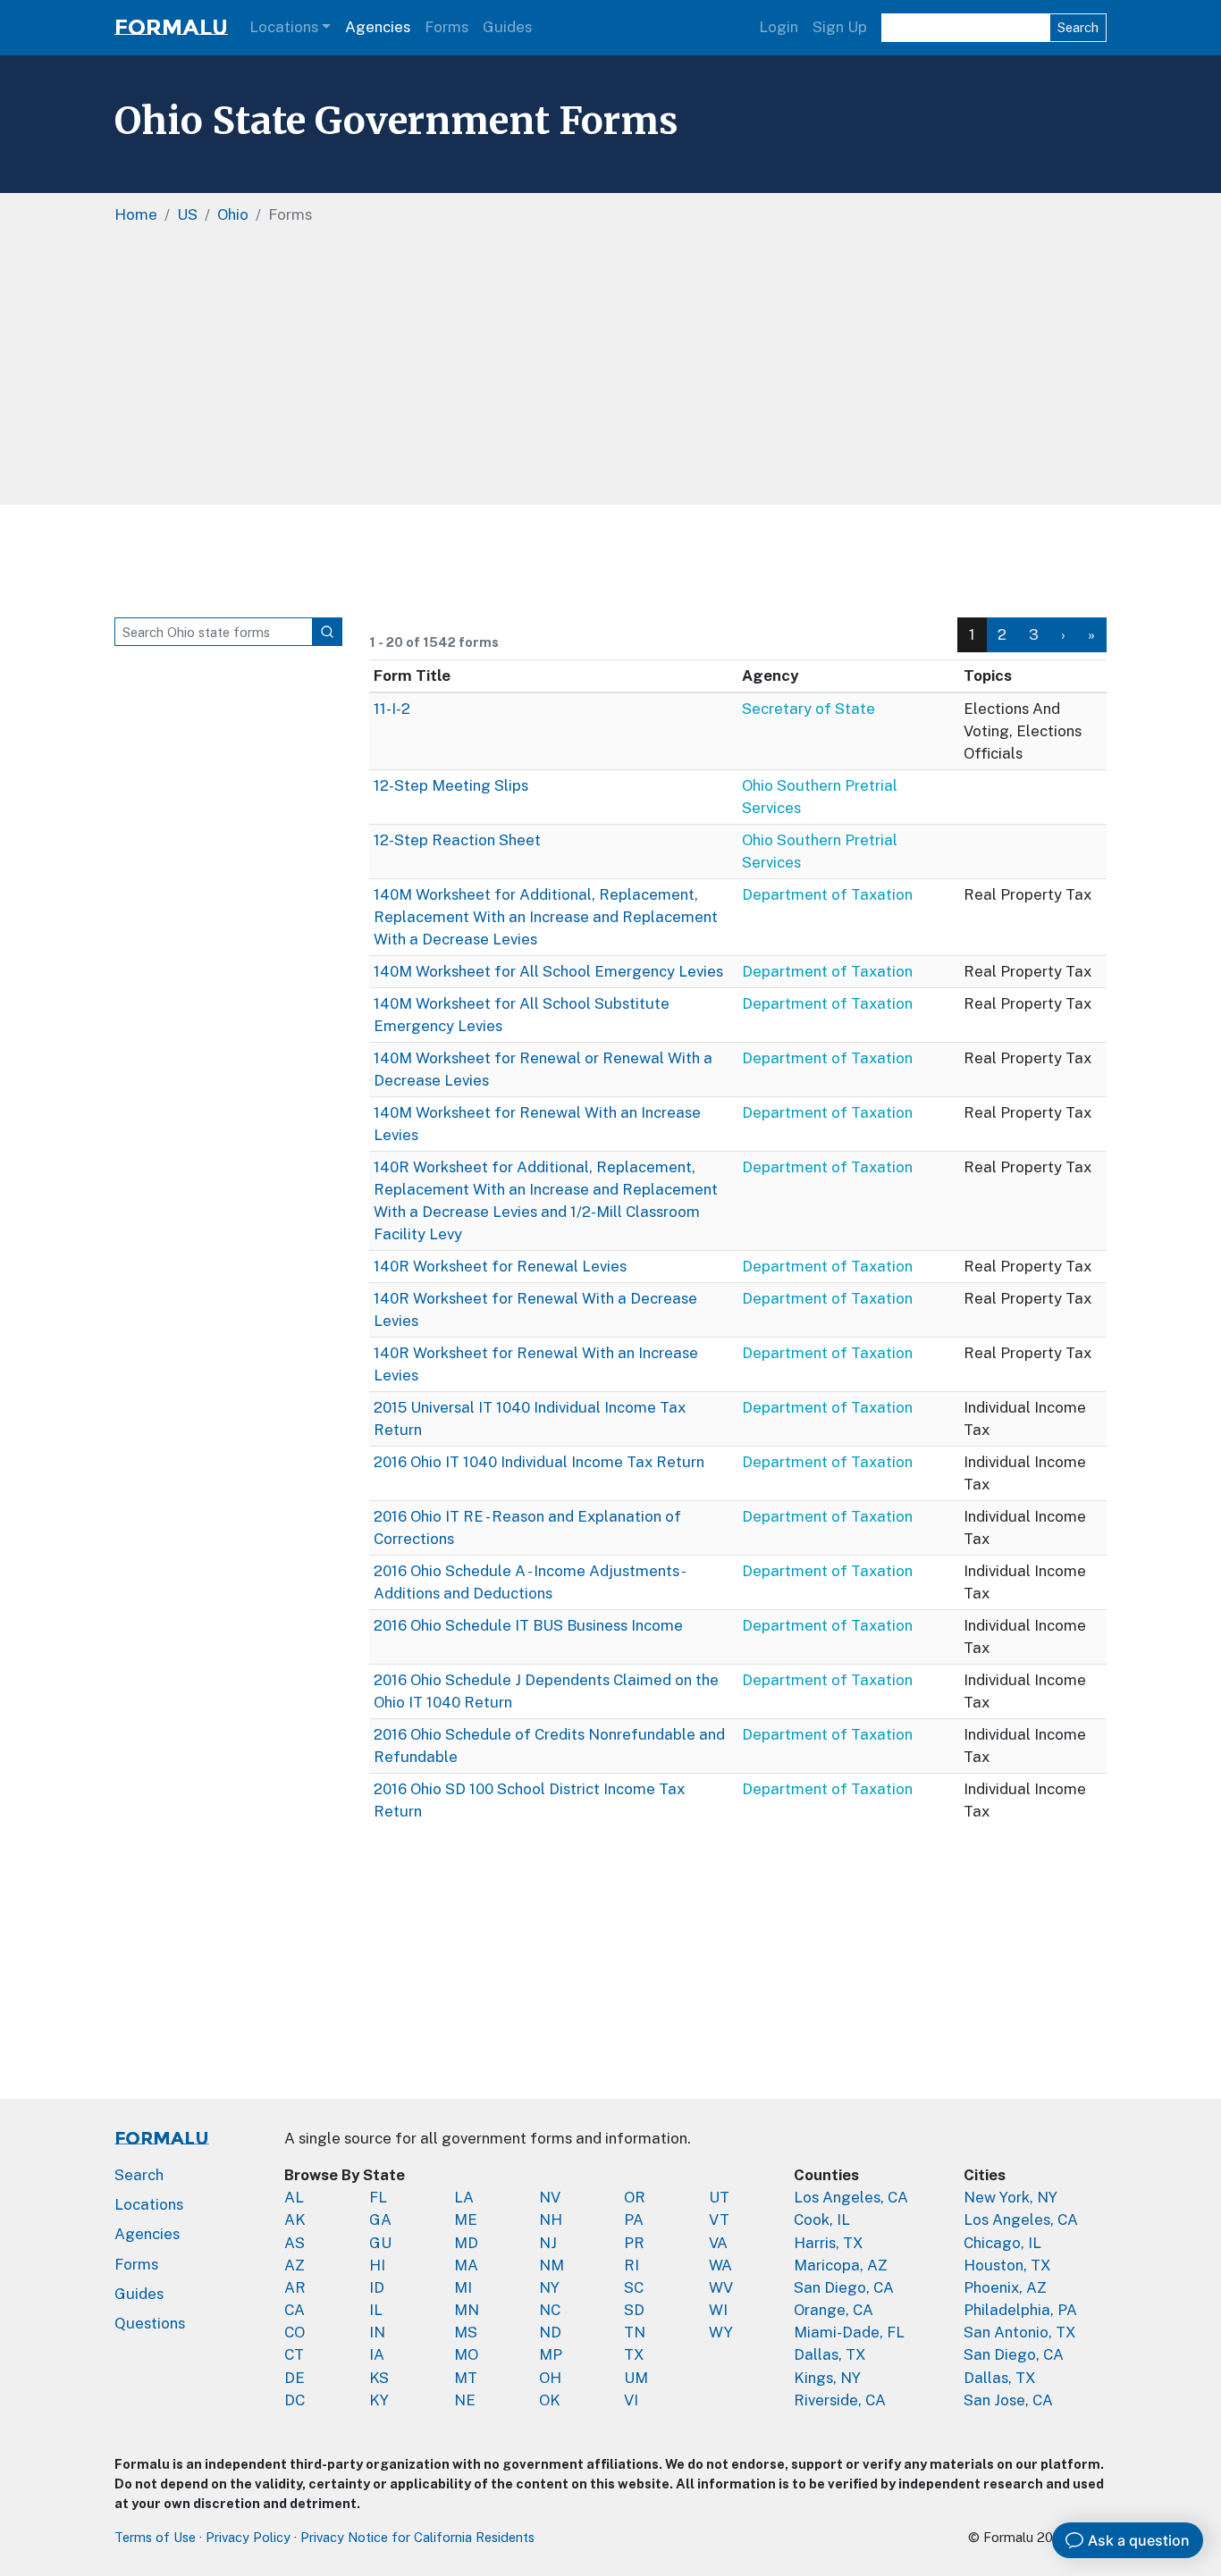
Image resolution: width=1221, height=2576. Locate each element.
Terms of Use (155, 2537)
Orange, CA (834, 2310)
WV (721, 2287)
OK (550, 2400)
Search (1078, 27)
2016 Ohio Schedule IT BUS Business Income (528, 1625)
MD (466, 2243)
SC (634, 2287)
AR (295, 2287)
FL (378, 2197)
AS (295, 2243)
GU (380, 2243)
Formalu (171, 27)
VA (718, 2243)
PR (634, 2243)
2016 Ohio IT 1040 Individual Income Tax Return (539, 1462)
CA (295, 2310)
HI (377, 2265)
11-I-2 (392, 709)
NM (552, 2265)
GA (380, 2219)
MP (551, 2354)
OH (550, 2378)
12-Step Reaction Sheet (457, 840)
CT (294, 2354)
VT (719, 2219)
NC (550, 2310)
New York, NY (1010, 2197)
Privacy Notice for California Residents (417, 2537)
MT (466, 2378)
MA (466, 2265)
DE (295, 2378)
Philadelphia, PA (1020, 2310)
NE (465, 2400)
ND (550, 2332)
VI (631, 2400)
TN (635, 2332)
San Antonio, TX (1020, 2332)
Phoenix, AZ (1005, 2287)
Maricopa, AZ (841, 2265)
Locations (284, 27)
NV (550, 2197)
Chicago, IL (1002, 2243)
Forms (446, 27)
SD (634, 2310)
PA (634, 2219)
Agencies (378, 27)
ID (377, 2287)
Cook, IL (822, 2219)
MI (463, 2287)
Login (779, 27)
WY (721, 2332)
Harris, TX (829, 2243)
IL (376, 2310)
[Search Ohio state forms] (327, 632)
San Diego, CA (844, 2287)
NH (551, 2219)
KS (379, 2378)
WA (720, 2265)
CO (295, 2332)
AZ (295, 2265)
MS (466, 2332)
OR (635, 2197)
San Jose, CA (1008, 2400)
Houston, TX (1007, 2265)
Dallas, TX (830, 2354)
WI (718, 2310)
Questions (150, 2323)
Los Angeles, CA (851, 2197)
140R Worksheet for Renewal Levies (500, 1266)
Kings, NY (827, 2378)
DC (295, 2400)
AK (295, 2219)
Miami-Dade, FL (849, 2332)
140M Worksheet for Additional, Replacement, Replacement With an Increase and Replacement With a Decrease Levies (546, 917)
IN (377, 2332)
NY (549, 2287)
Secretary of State (808, 709)
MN (467, 2310)
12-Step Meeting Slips (451, 785)
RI (632, 2265)
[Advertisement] (610, 371)
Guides (507, 27)
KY (379, 2400)
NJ (548, 2243)
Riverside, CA (840, 2400)
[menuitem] (1002, 635)
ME (466, 2219)
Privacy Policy (248, 2537)
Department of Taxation (827, 894)
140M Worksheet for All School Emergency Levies (548, 971)
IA (377, 2354)
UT (719, 2197)
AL (294, 2197)
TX (634, 2354)
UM (636, 2378)
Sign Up (840, 27)
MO (466, 2354)
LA (464, 2197)
